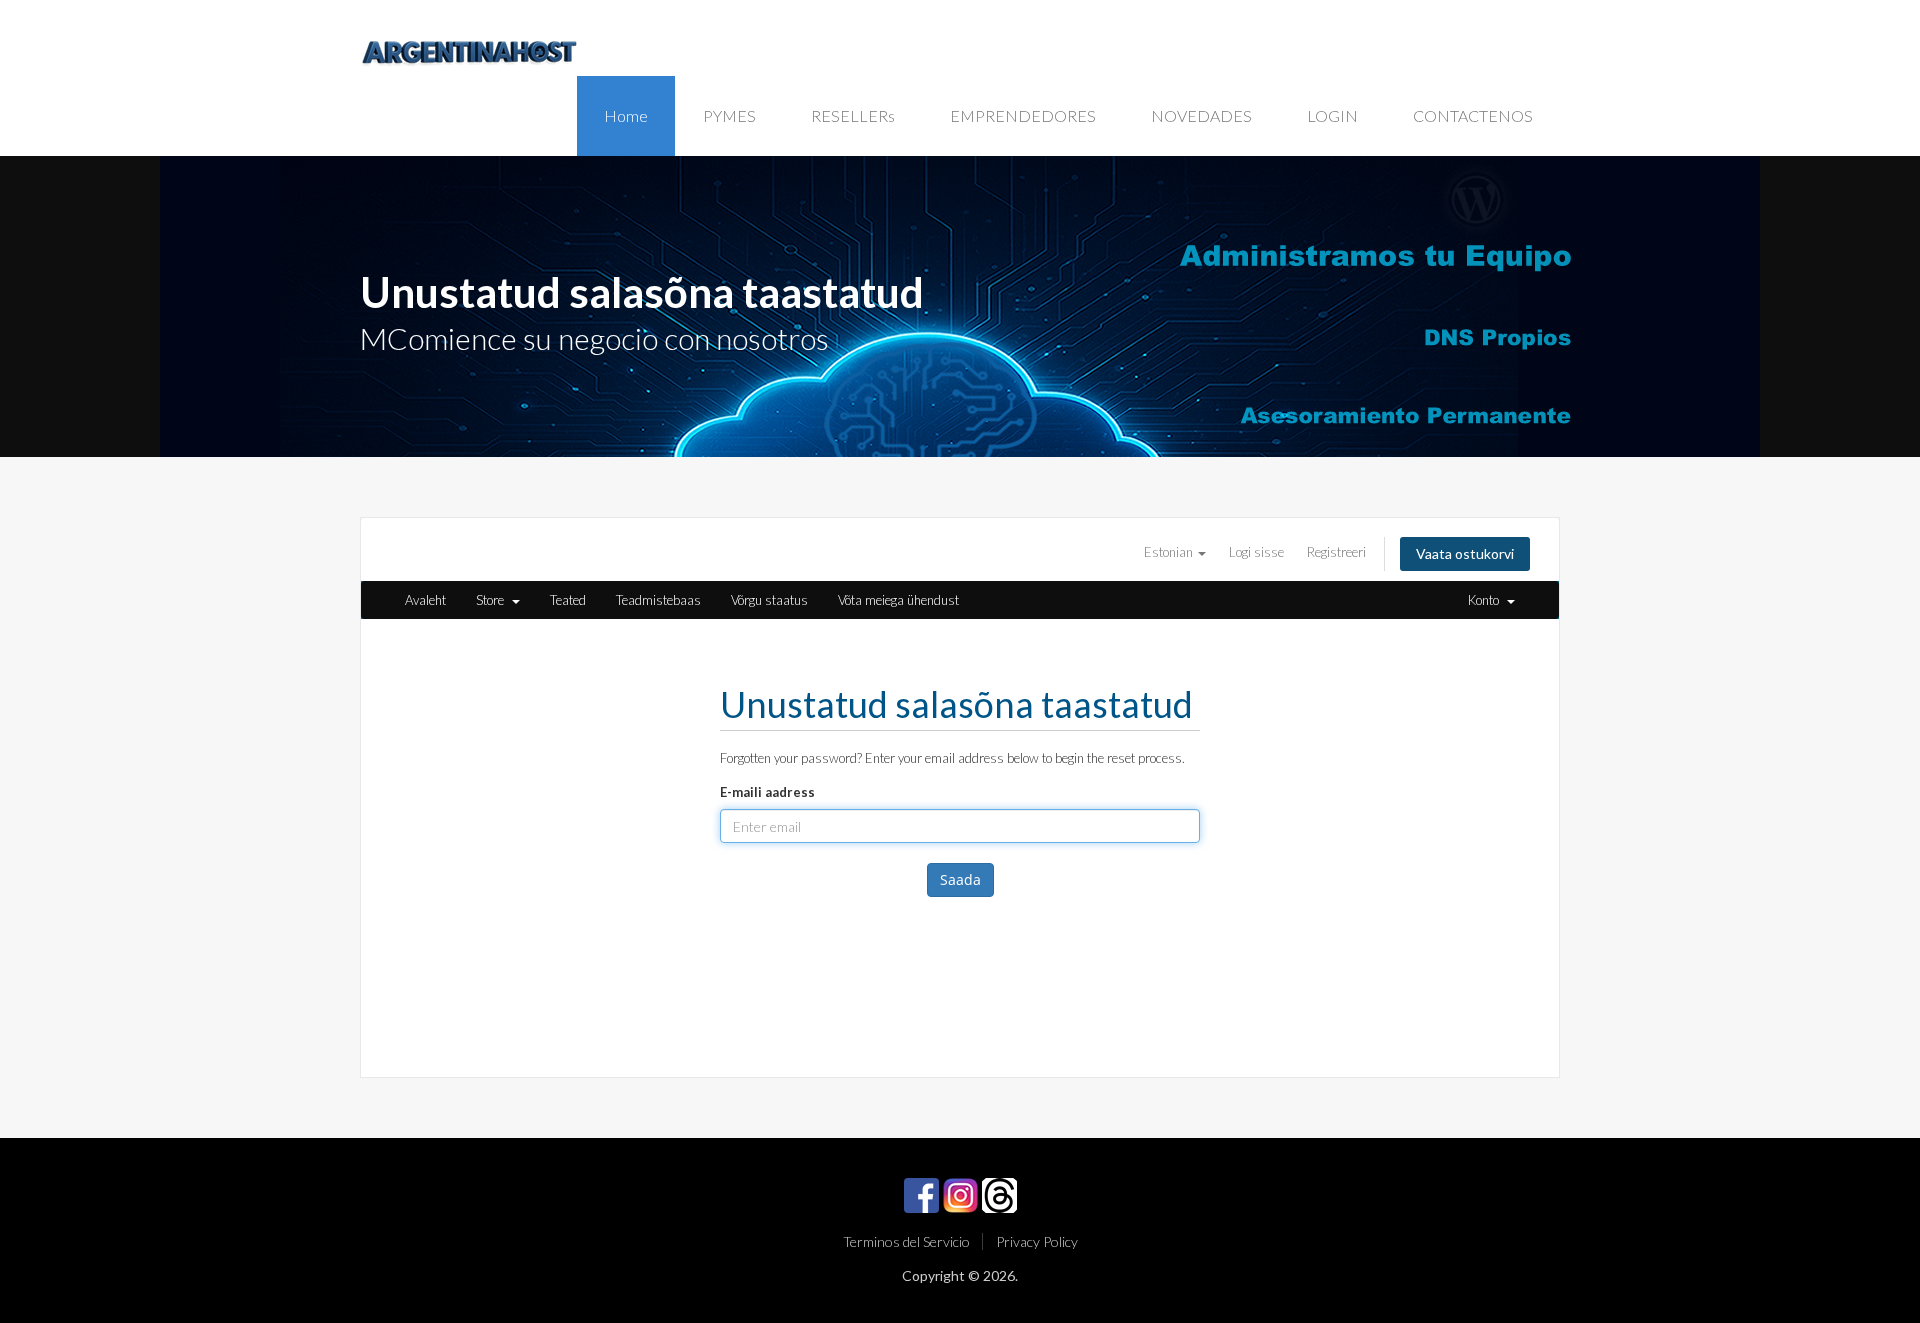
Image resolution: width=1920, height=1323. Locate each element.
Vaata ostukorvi (1465, 553)
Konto (1486, 600)
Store (493, 600)
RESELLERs (853, 115)
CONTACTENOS (1473, 115)
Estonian (1170, 552)
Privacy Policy (1037, 1241)
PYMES (729, 115)
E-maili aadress (767, 792)
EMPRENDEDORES (1023, 115)
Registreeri (1336, 552)
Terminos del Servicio (906, 1241)
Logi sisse (1256, 552)
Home (626, 115)
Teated (568, 600)
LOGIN (1332, 115)
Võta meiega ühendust (898, 600)
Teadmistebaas (658, 600)
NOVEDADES (1201, 115)
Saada (960, 879)
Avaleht (425, 600)
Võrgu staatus (769, 600)
